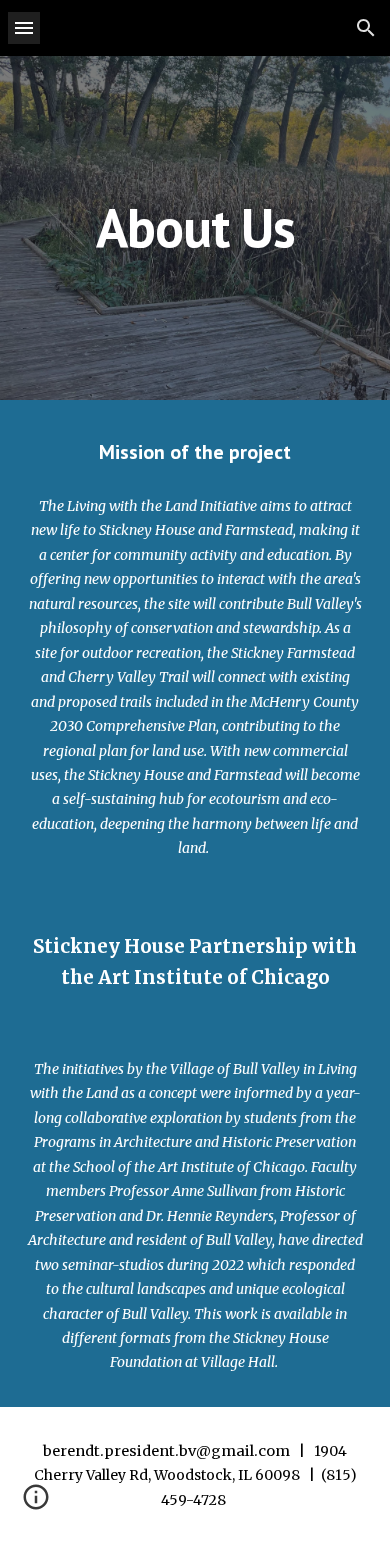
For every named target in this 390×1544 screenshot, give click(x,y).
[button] (24, 27)
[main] (195, 227)
